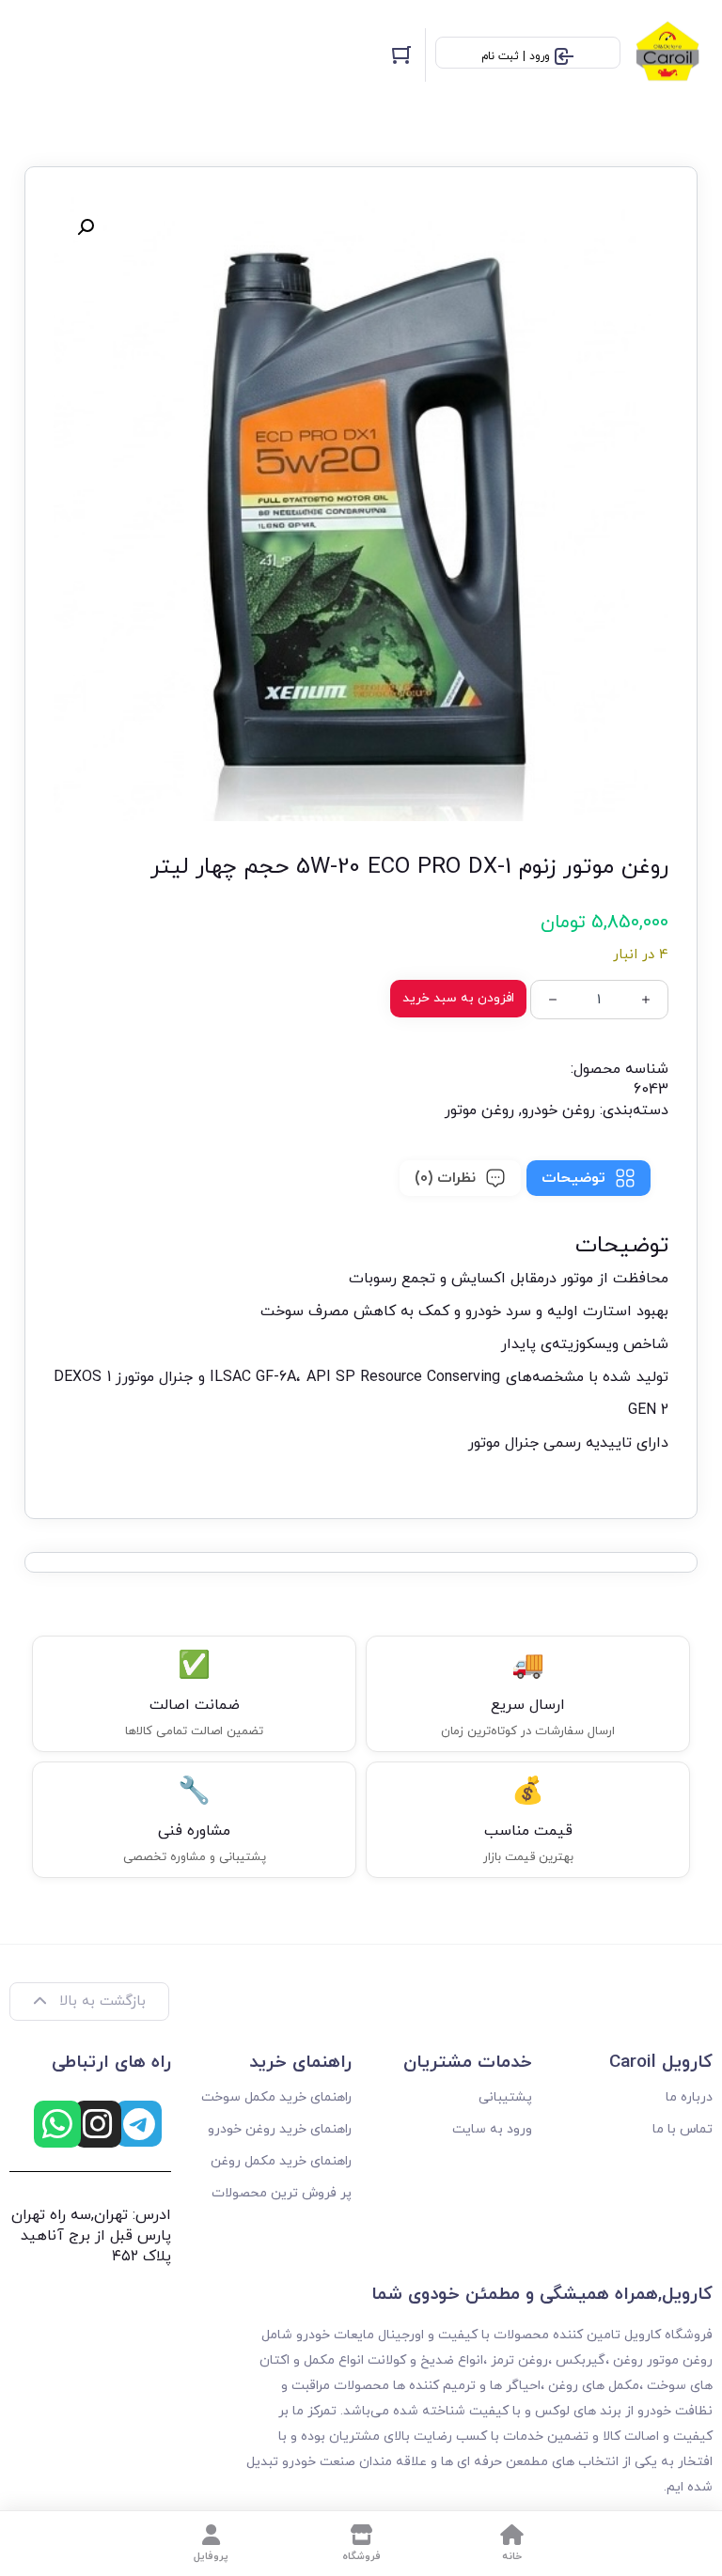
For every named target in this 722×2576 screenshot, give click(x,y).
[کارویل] (671, 55)
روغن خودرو (558, 1110)
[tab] (589, 1178)
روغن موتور (479, 1110)
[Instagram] (98, 2124)
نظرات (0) (445, 1178)
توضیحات (573, 1178)
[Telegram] (139, 2124)
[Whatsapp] (57, 2124)
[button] (86, 227)
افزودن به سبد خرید (458, 998)
